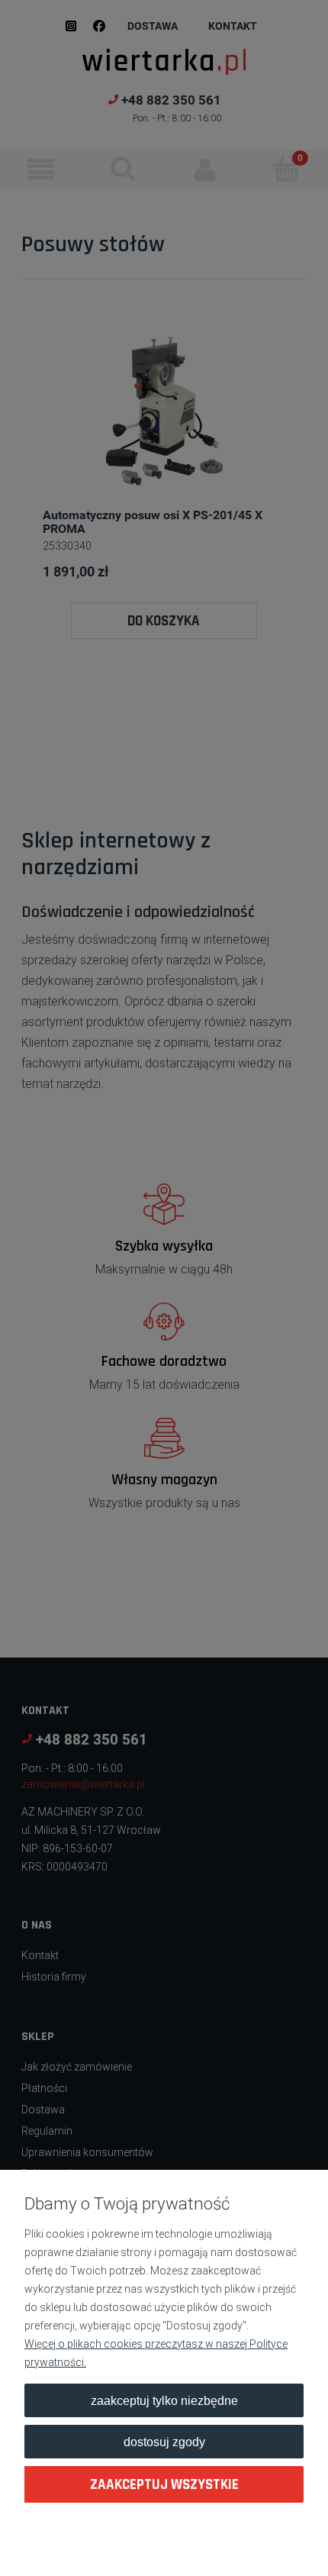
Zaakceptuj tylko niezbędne (164, 2400)
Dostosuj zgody (164, 2442)
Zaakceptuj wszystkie (164, 2485)
